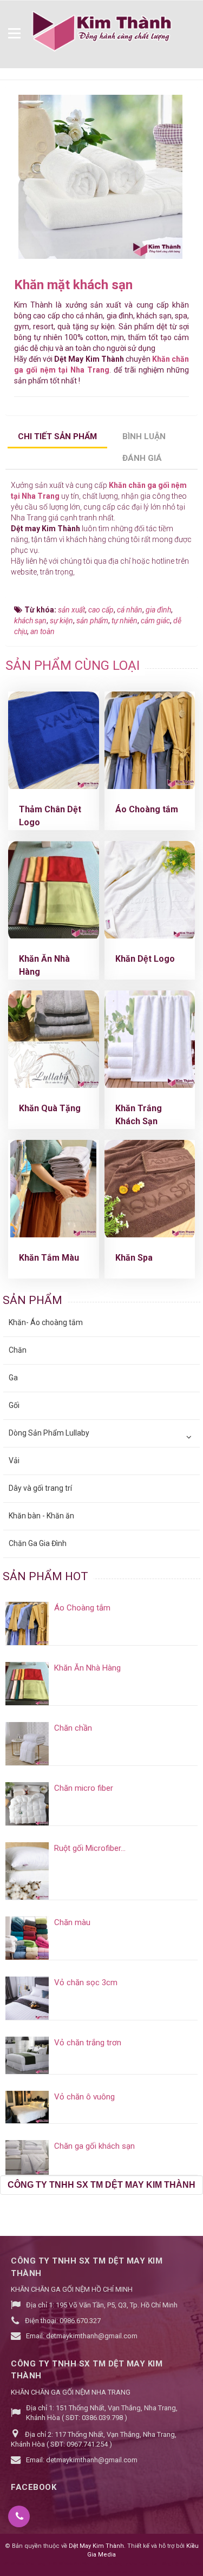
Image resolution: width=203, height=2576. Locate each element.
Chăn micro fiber (84, 1788)
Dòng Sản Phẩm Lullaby (49, 1433)
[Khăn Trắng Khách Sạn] (150, 1039)
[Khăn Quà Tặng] (54, 1039)
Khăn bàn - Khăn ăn (41, 1516)
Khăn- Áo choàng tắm (46, 1322)
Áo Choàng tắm (147, 809)
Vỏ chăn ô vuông (84, 2097)
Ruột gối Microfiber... (90, 1848)
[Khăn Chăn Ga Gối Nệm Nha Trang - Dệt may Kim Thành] (101, 32)
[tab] (58, 438)
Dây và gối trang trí (40, 1488)
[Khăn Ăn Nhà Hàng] (54, 890)
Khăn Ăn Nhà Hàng (87, 1668)
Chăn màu (72, 1922)
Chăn (18, 1350)
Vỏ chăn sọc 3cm (86, 1982)
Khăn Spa (134, 1258)
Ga (13, 1378)
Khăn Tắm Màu (49, 1258)
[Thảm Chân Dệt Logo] (54, 740)
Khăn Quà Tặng (50, 1108)
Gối (14, 1405)
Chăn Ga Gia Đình (38, 1543)
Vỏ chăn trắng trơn (88, 2043)
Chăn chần (73, 1728)
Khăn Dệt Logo (145, 959)
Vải (14, 1460)
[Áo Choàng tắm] (150, 740)
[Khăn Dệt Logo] (150, 890)
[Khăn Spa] (150, 1189)
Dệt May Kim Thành (96, 2546)
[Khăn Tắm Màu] (53, 1189)
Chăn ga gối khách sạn (94, 2146)
